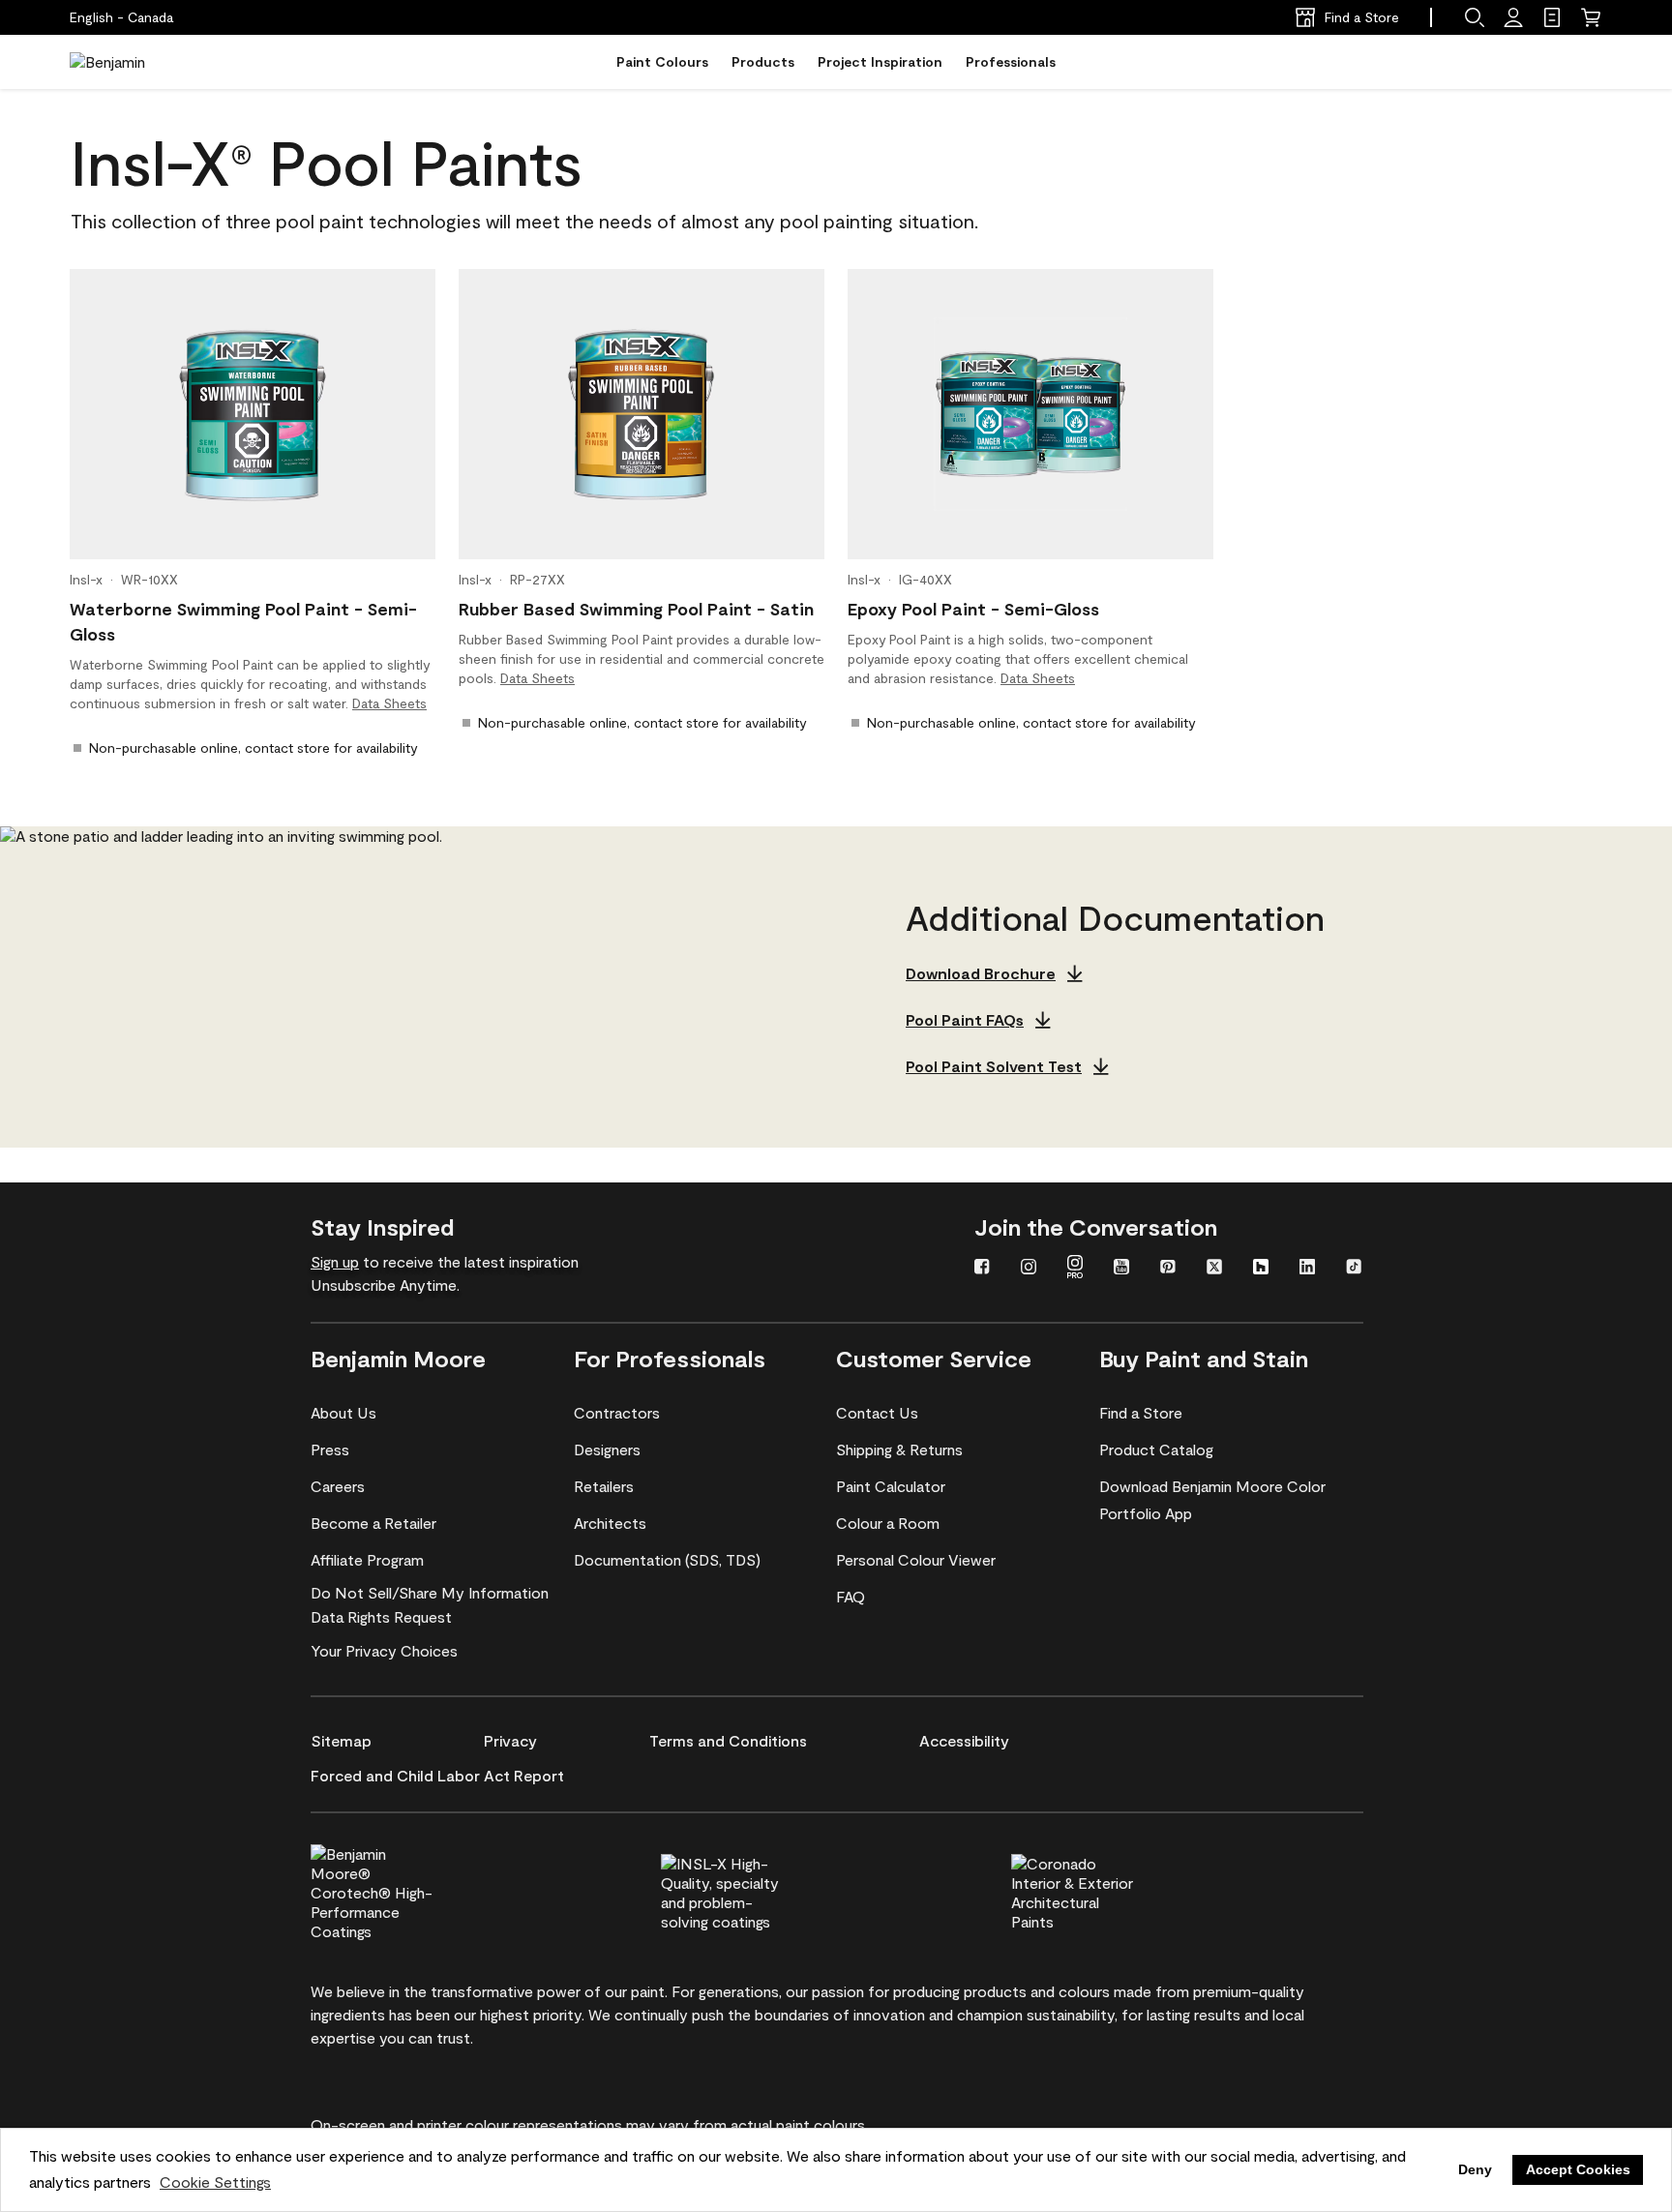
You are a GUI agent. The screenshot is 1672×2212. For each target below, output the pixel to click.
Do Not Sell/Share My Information (430, 1592)
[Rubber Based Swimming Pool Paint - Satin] (642, 414)
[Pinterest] (1168, 1269)
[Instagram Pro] (1075, 1269)
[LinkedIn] (1307, 1269)
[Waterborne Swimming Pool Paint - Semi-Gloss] (253, 414)
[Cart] (1591, 17)
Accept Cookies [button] (1578, 2169)
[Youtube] (1121, 1269)
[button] (1475, 17)
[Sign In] (1513, 17)
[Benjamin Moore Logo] (131, 62)
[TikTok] (1354, 1269)
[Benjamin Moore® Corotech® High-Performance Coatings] (404, 1890)
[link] (1552, 17)
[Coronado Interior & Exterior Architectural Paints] (1105, 1890)
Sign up (335, 1261)
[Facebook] (982, 1269)
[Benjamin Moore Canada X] (1214, 1269)
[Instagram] (1029, 1269)
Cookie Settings (215, 2182)
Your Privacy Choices (384, 1650)
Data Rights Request (381, 1616)
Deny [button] (1475, 2169)
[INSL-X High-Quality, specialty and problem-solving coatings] (755, 1890)
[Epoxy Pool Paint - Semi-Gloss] (1030, 414)
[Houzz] (1261, 1269)
